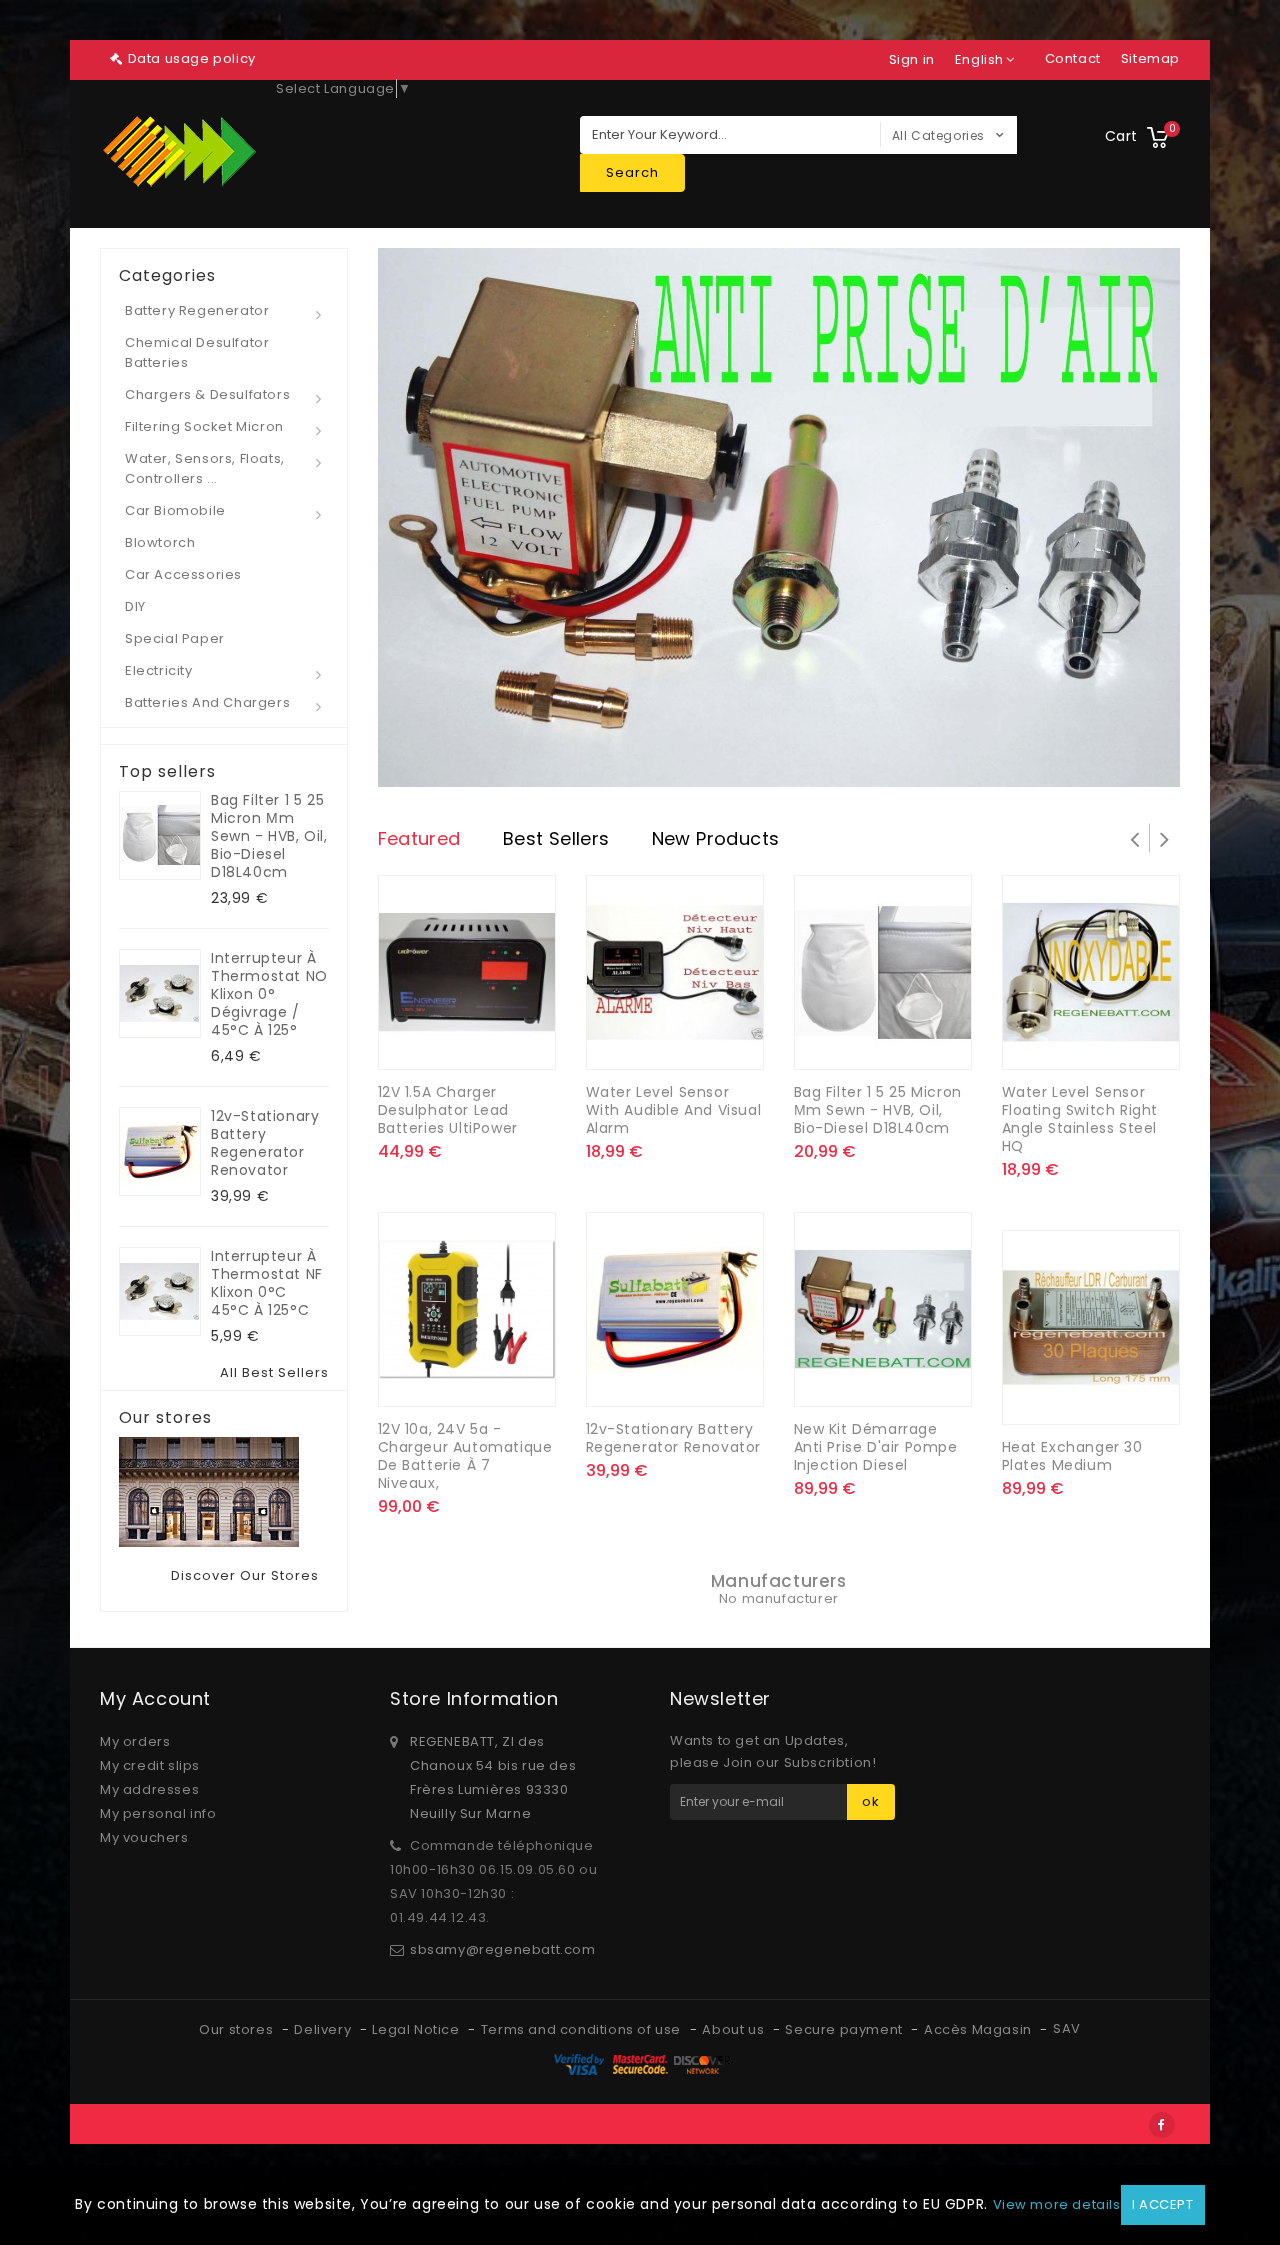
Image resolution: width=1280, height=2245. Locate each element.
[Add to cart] (447, 1378)
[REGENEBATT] (180, 151)
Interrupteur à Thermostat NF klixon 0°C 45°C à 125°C (267, 1283)
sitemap (1150, 58)
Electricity (159, 670)
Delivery (324, 2029)
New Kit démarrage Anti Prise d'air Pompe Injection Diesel (876, 1447)
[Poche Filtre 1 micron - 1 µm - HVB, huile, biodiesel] (160, 835)
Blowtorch (160, 542)
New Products (716, 838)
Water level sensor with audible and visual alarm (674, 1110)
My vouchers (144, 1837)
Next (1120, 518)
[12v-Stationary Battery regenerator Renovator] (675, 1309)
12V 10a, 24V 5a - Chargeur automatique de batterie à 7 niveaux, (465, 1456)
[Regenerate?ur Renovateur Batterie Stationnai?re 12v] (160, 1151)
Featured (419, 838)
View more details (1057, 2204)
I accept (1163, 2204)
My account (155, 1698)
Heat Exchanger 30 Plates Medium (1072, 1456)
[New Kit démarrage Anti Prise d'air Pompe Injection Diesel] (883, 1309)
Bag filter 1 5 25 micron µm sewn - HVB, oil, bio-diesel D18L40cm (269, 836)
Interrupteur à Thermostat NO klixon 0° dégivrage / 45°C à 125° (269, 994)
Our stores (165, 1418)
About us (734, 2029)
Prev (438, 518)
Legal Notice (417, 2029)
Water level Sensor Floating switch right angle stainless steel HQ (1080, 1119)
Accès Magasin (979, 2029)
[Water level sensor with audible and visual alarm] (675, 972)
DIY (135, 606)
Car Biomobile (175, 510)
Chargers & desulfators (207, 394)
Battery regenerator (197, 310)
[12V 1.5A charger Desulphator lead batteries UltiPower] (467, 972)
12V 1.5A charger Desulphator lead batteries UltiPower (448, 1110)
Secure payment (845, 2029)
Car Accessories (183, 574)
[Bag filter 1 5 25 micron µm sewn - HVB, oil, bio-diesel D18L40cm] (883, 972)
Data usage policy (192, 58)
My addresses (149, 1789)
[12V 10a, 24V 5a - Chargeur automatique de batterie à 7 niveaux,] (467, 1309)
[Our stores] (224, 1492)
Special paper (175, 638)
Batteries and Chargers (207, 702)
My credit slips (150, 1765)
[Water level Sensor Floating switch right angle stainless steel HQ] (1091, 972)
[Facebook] (1162, 2125)
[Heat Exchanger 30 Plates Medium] (1091, 1327)
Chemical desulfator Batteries (197, 352)
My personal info (158, 1813)
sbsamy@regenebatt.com (503, 1949)
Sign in (912, 59)
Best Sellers (556, 838)
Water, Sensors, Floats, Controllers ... (205, 468)
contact (1073, 58)
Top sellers (167, 772)
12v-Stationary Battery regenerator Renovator (265, 1143)
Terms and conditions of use (583, 2029)
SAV (1067, 2028)
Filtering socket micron (204, 426)
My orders (135, 1741)
